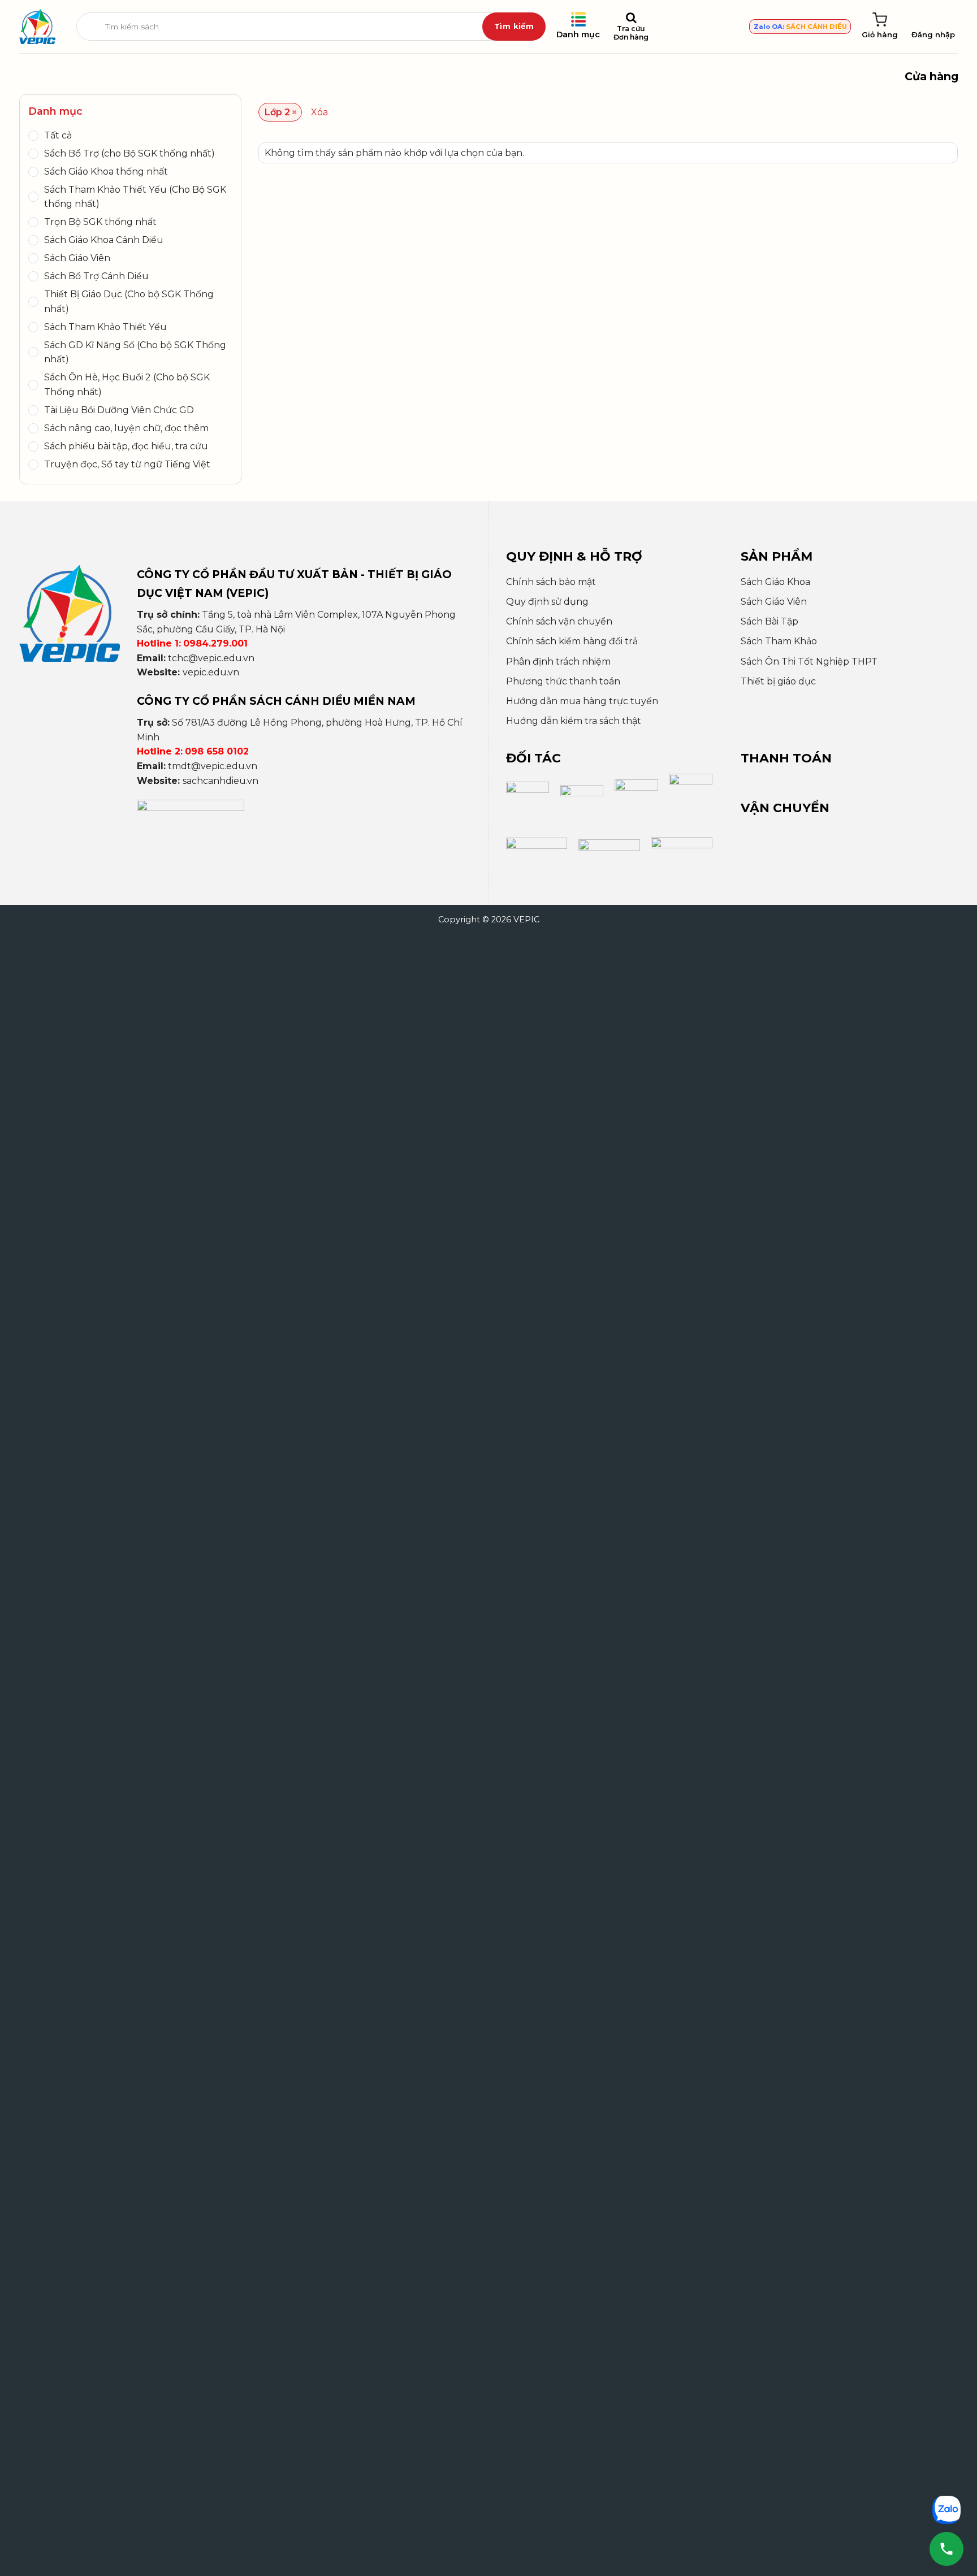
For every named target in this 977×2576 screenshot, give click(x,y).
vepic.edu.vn (211, 672)
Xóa (319, 112)
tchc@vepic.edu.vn (211, 658)
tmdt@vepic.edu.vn (213, 766)
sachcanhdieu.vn (221, 781)
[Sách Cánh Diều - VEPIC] (37, 27)
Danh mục (578, 34)
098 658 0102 (217, 751)
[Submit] (514, 27)
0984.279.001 (215, 643)
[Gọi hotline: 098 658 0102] (946, 2549)
